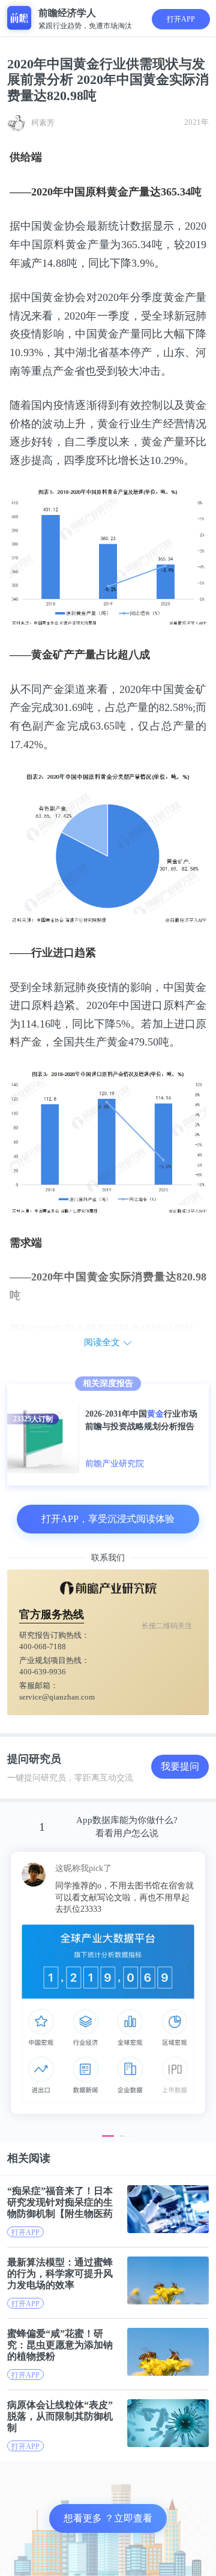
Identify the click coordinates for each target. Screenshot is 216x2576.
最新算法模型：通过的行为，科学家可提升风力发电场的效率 (60, 2274)
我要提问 (180, 1766)
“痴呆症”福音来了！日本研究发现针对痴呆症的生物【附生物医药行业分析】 (60, 2202)
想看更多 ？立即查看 (108, 2518)
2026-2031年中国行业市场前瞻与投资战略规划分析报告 (141, 1420)
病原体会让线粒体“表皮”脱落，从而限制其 (60, 2416)
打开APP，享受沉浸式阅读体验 (108, 1519)
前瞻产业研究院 (115, 1464)
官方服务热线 (52, 1614)
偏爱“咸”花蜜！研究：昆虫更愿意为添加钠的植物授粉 (60, 2345)
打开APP (181, 19)
